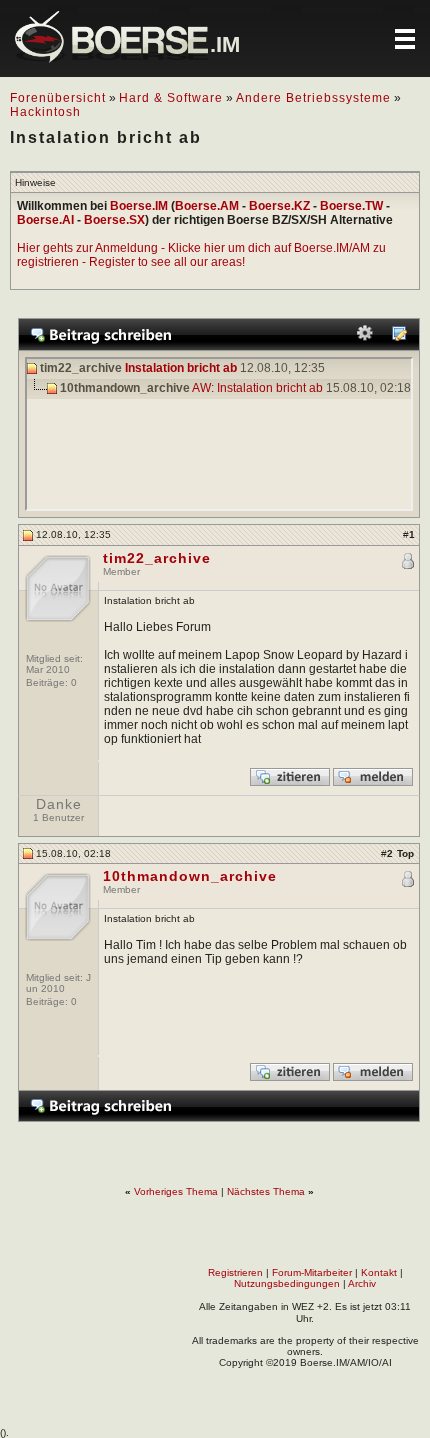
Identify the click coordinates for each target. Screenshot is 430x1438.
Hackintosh (45, 112)
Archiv (362, 1283)
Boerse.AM (207, 206)
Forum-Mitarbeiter (312, 1272)
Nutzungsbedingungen (287, 1283)
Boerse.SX (114, 220)
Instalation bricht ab (181, 368)
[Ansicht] (399, 337)
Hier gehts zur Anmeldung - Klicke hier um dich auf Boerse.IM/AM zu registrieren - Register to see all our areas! (201, 255)
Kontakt (379, 1272)
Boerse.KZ (279, 206)
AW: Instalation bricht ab (257, 388)
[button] (405, 39)
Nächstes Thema (266, 1191)
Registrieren (235, 1272)
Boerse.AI (45, 220)
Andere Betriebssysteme (313, 98)
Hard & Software (171, 98)
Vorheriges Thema (176, 1191)
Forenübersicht (58, 98)
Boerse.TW (351, 206)
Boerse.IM (139, 206)
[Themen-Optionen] (365, 337)
